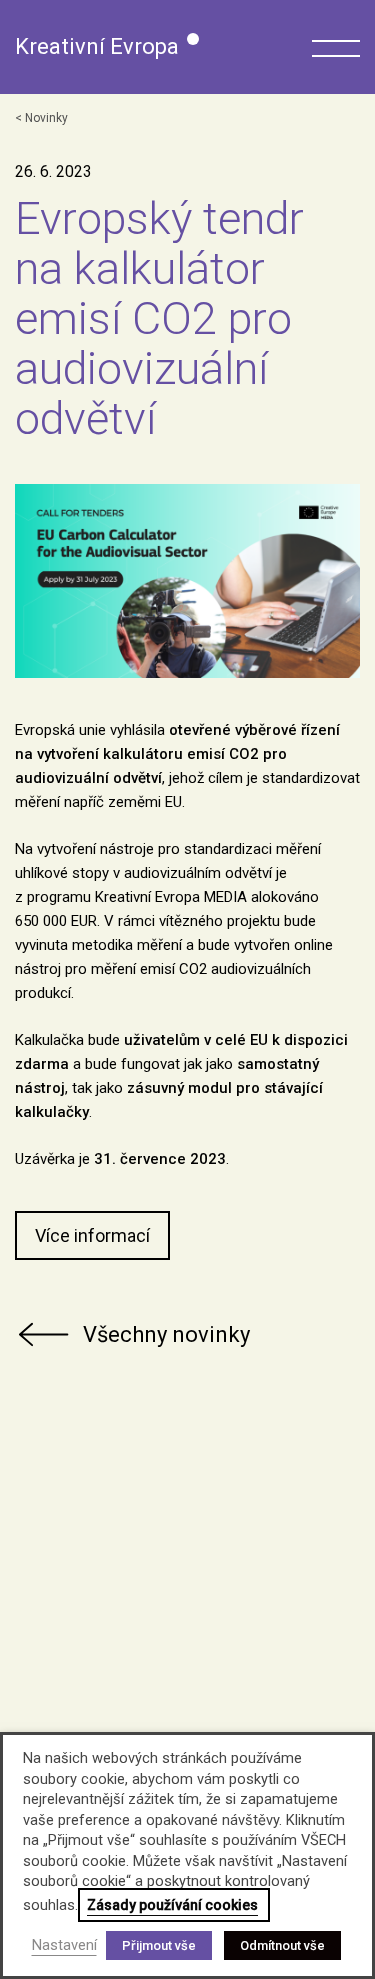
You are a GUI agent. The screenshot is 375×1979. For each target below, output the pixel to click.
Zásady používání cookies (172, 1905)
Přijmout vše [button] (159, 1945)
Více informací (92, 1235)
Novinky (46, 118)
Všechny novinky (166, 1334)
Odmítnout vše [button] (282, 1945)
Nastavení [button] (64, 1945)
